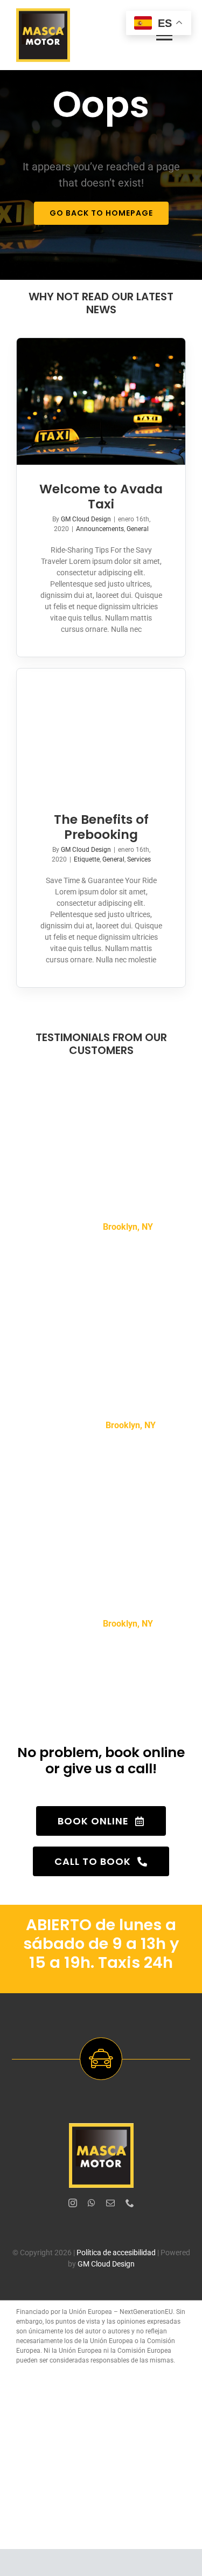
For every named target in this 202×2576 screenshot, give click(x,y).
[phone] (130, 2203)
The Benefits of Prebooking (101, 827)
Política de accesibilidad (116, 2253)
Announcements (100, 529)
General (138, 529)
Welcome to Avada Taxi (101, 496)
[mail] (110, 2203)
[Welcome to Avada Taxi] (101, 401)
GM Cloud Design (86, 519)
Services (139, 859)
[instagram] (73, 2203)
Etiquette (87, 859)
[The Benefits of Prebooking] (101, 732)
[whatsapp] (92, 2203)
